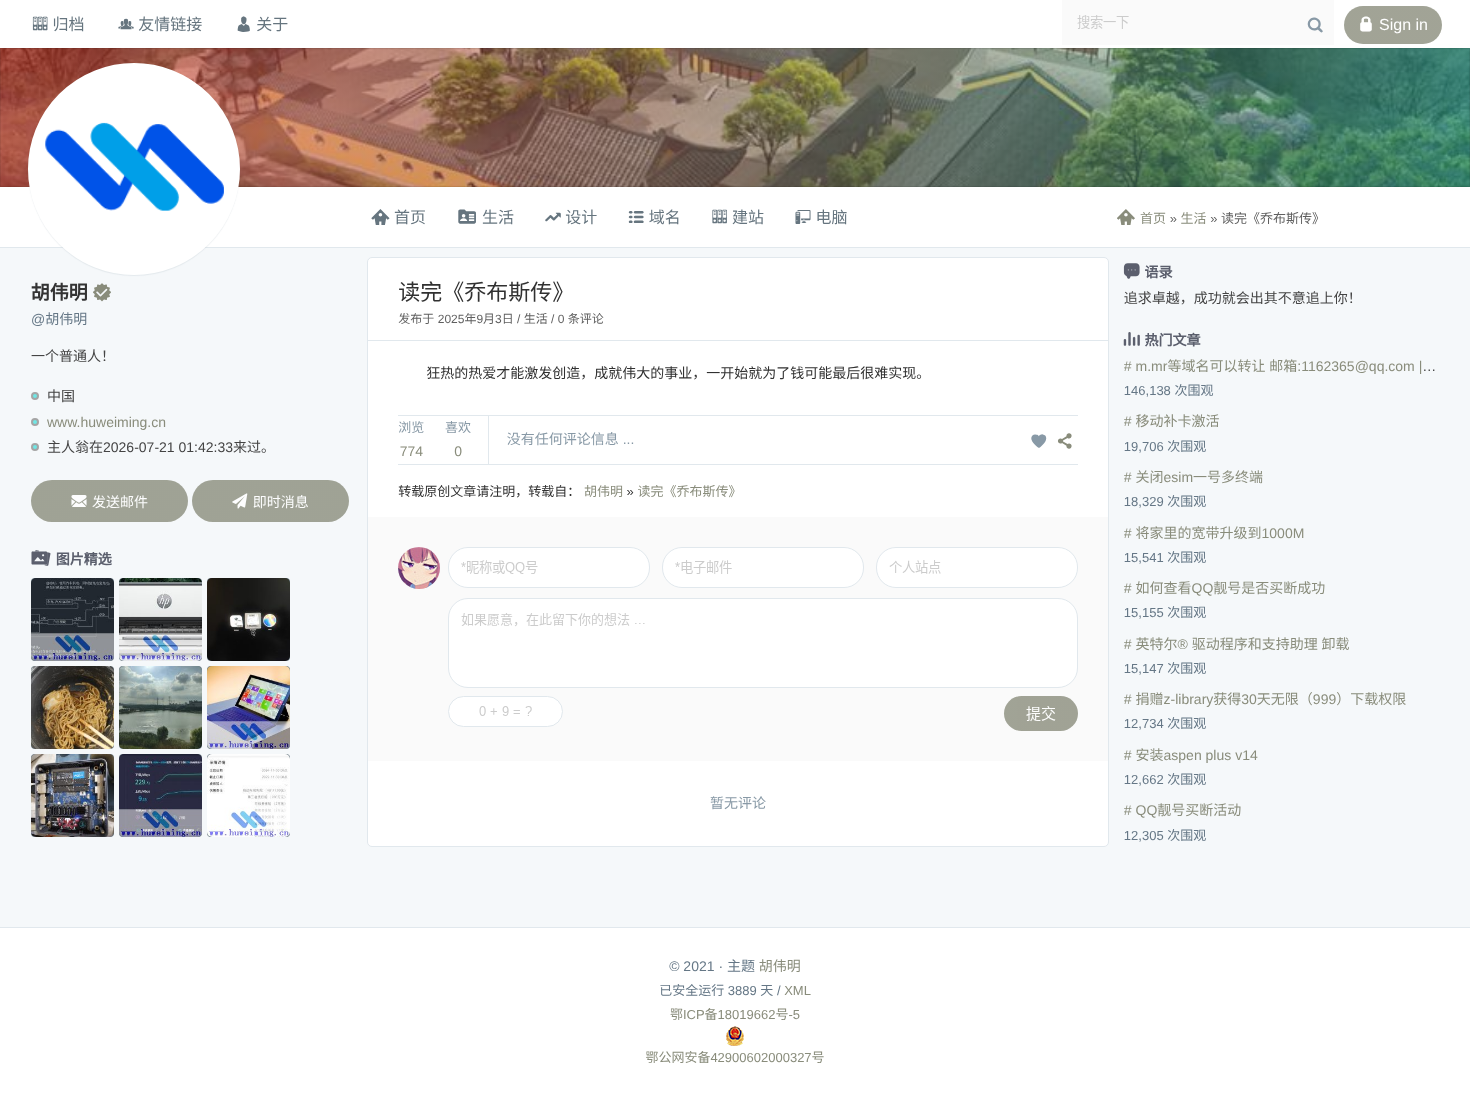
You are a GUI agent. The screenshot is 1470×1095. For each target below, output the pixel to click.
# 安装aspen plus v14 (1191, 755)
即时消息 (270, 501)
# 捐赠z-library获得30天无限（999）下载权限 (1265, 699)
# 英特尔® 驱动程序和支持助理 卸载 (1237, 644)
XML (797, 990)
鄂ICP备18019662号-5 (735, 1014)
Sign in (1393, 25)
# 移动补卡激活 (1172, 421)
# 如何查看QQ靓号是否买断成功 (1224, 588)
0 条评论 (581, 319)
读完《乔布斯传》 (689, 491)
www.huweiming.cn (106, 422)
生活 (1194, 218)
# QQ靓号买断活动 (1182, 810)
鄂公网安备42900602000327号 (734, 1057)
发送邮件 (109, 501)
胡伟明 (603, 491)
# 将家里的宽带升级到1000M (1214, 533)
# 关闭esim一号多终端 (1193, 477)
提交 (1041, 713)
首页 (1141, 218)
